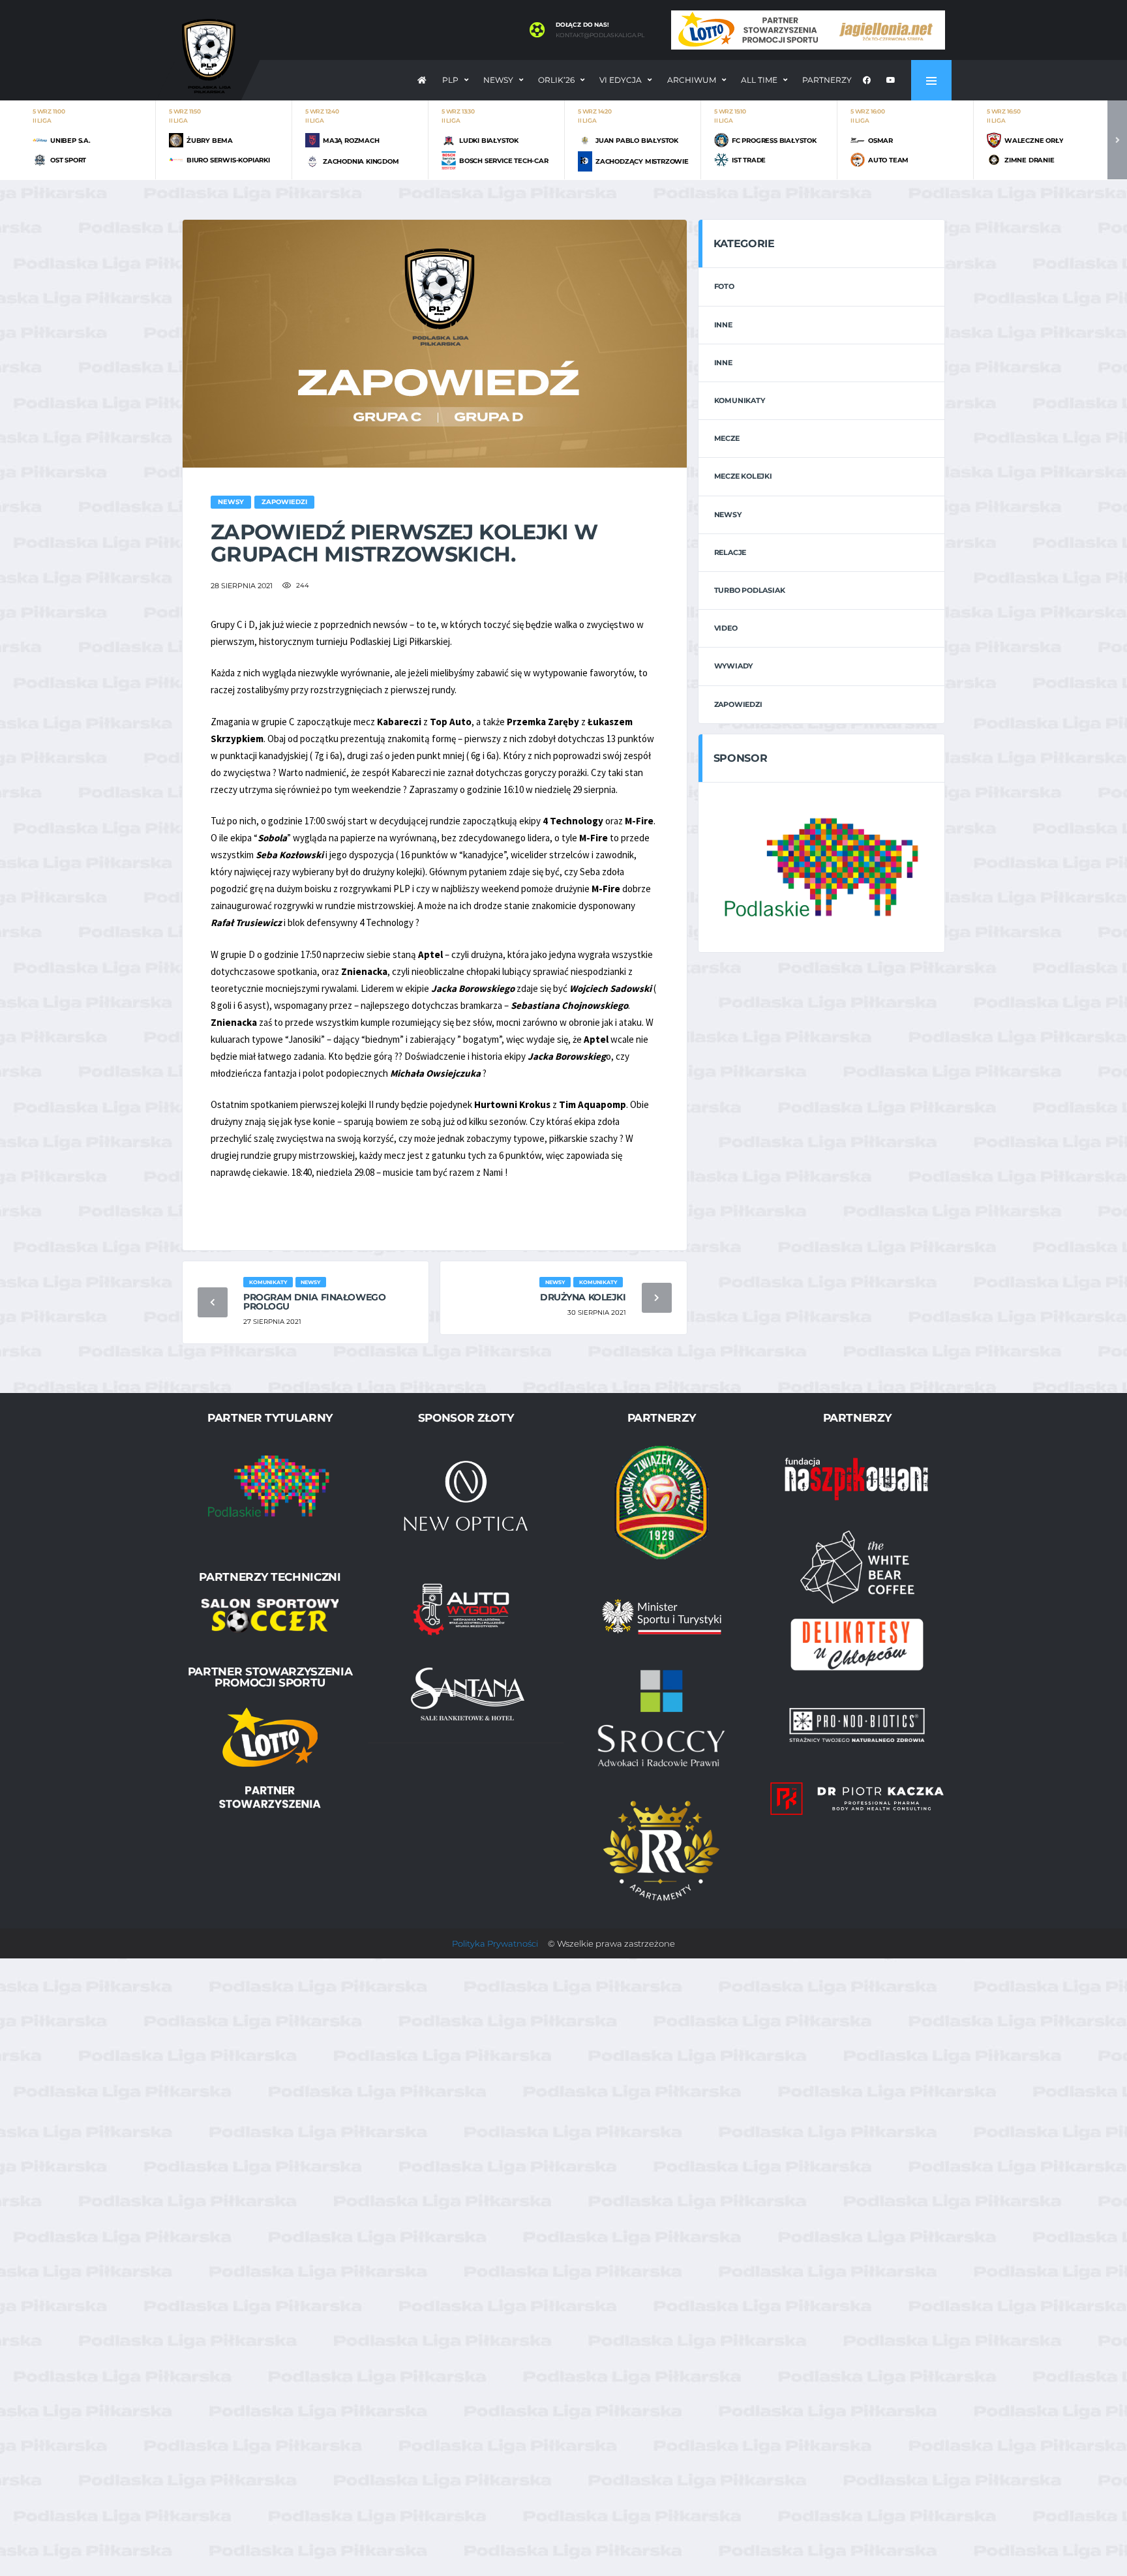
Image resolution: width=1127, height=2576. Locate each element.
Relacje (730, 552)
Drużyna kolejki (583, 1297)
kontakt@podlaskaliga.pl (600, 35)
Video (726, 628)
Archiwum (692, 80)
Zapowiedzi (738, 704)
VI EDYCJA (621, 80)
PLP (450, 80)
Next (1117, 140)
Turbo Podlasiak (750, 590)
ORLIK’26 (556, 80)
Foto (724, 286)
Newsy (498, 80)
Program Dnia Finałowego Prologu (314, 1302)
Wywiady (733, 666)
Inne (723, 325)
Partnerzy (827, 80)
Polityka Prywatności (495, 1943)
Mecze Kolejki (743, 476)
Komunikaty (740, 400)
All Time (759, 80)
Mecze (727, 438)
